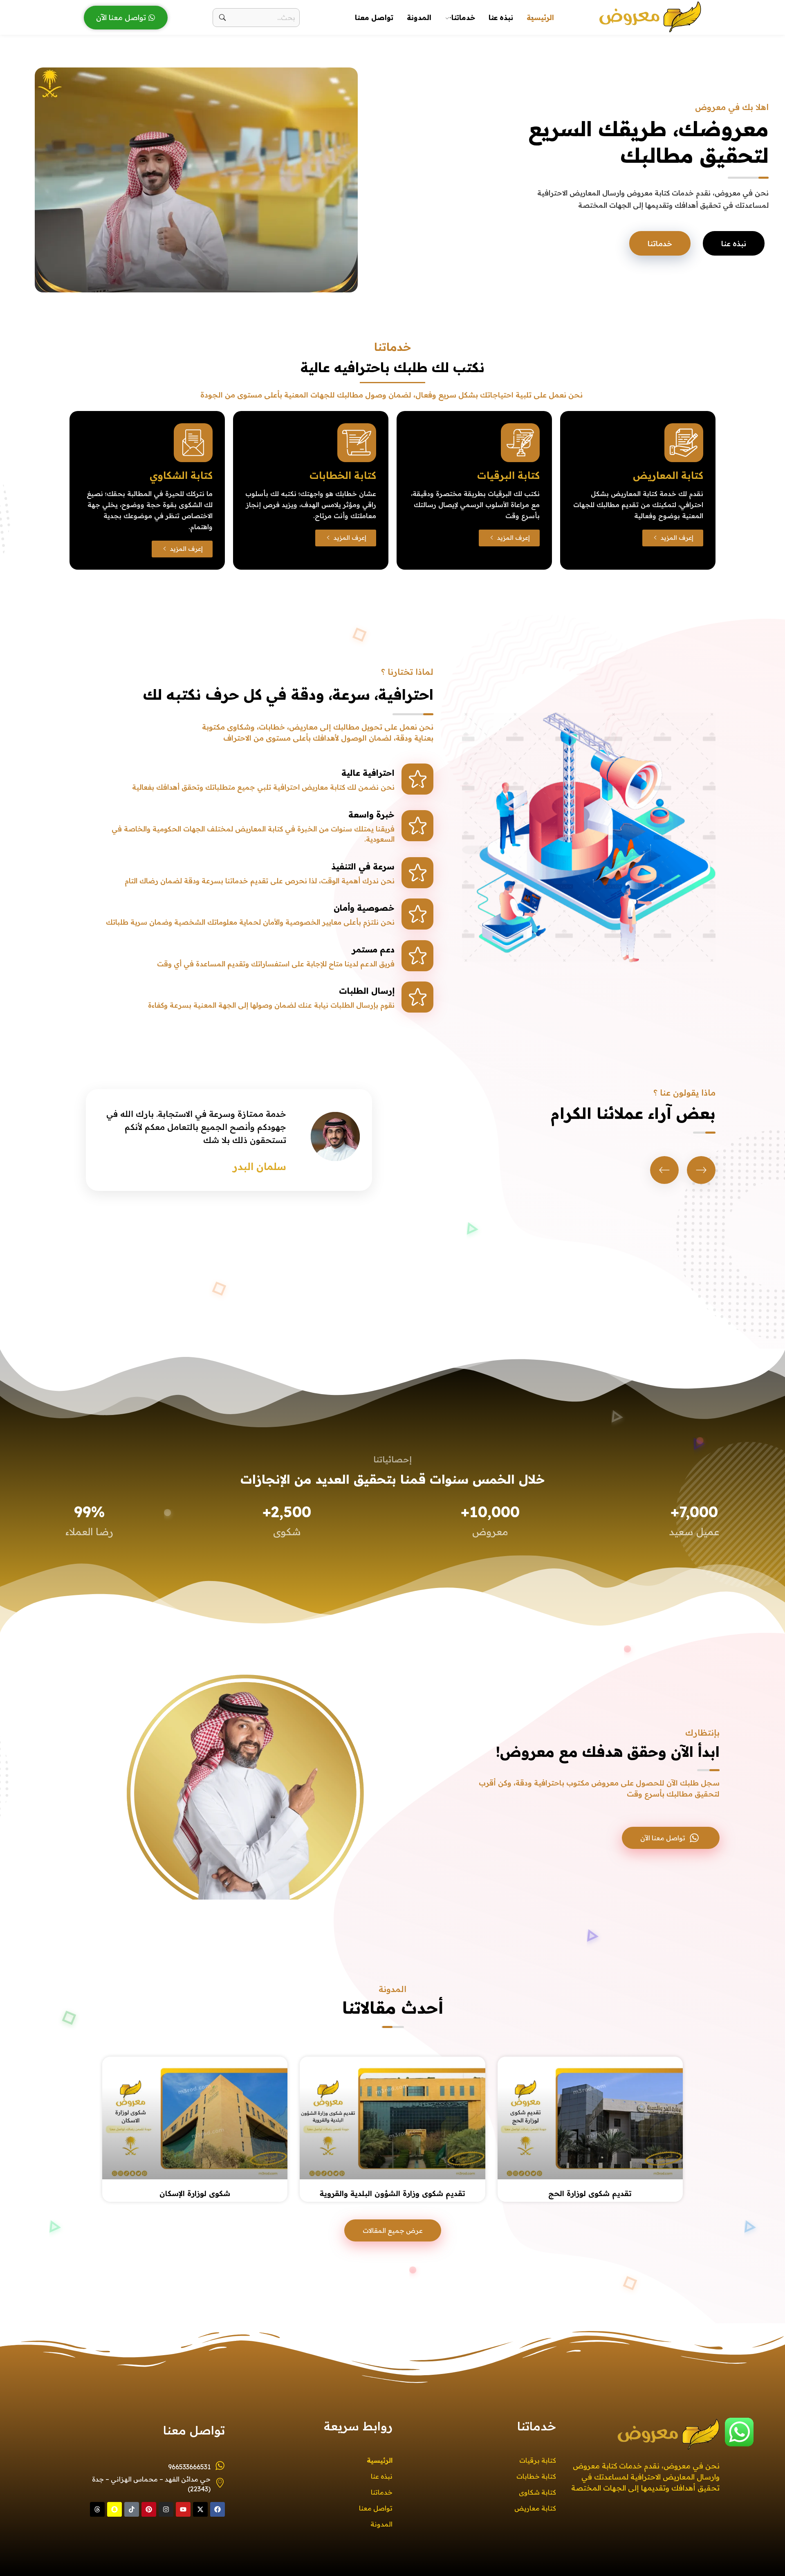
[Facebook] (218, 2509)
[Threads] (97, 2509)
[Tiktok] (132, 2509)
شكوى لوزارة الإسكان (195, 2193)
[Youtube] (183, 2509)
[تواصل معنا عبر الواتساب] (739, 2432)
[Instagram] (166, 2509)
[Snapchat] (114, 2509)
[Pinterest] (149, 2509)
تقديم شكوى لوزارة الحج (590, 2193)
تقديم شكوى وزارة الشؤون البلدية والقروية (392, 2193)
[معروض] (650, 16)
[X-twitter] (200, 2509)
